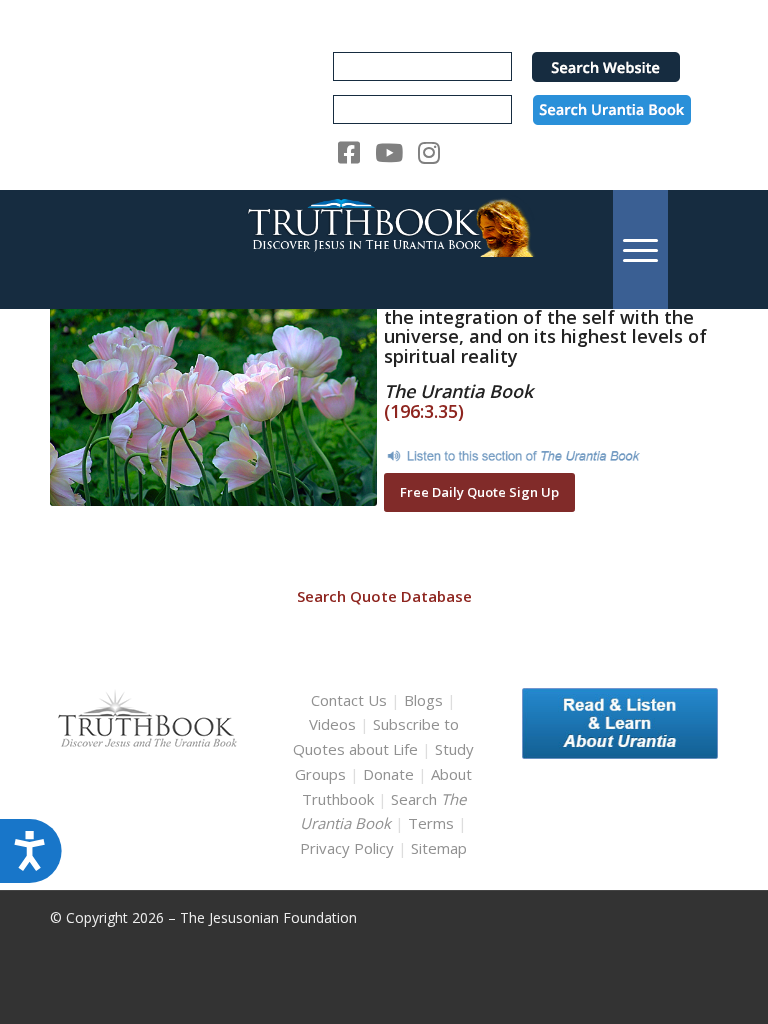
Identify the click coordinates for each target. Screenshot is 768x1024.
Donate (388, 774)
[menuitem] (640, 249)
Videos (332, 724)
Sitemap (439, 848)
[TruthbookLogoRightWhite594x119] (384, 249)
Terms (431, 823)
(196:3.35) (424, 411)
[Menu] (640, 249)
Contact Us (349, 700)
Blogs (423, 700)
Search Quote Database (384, 596)
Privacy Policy (347, 848)
